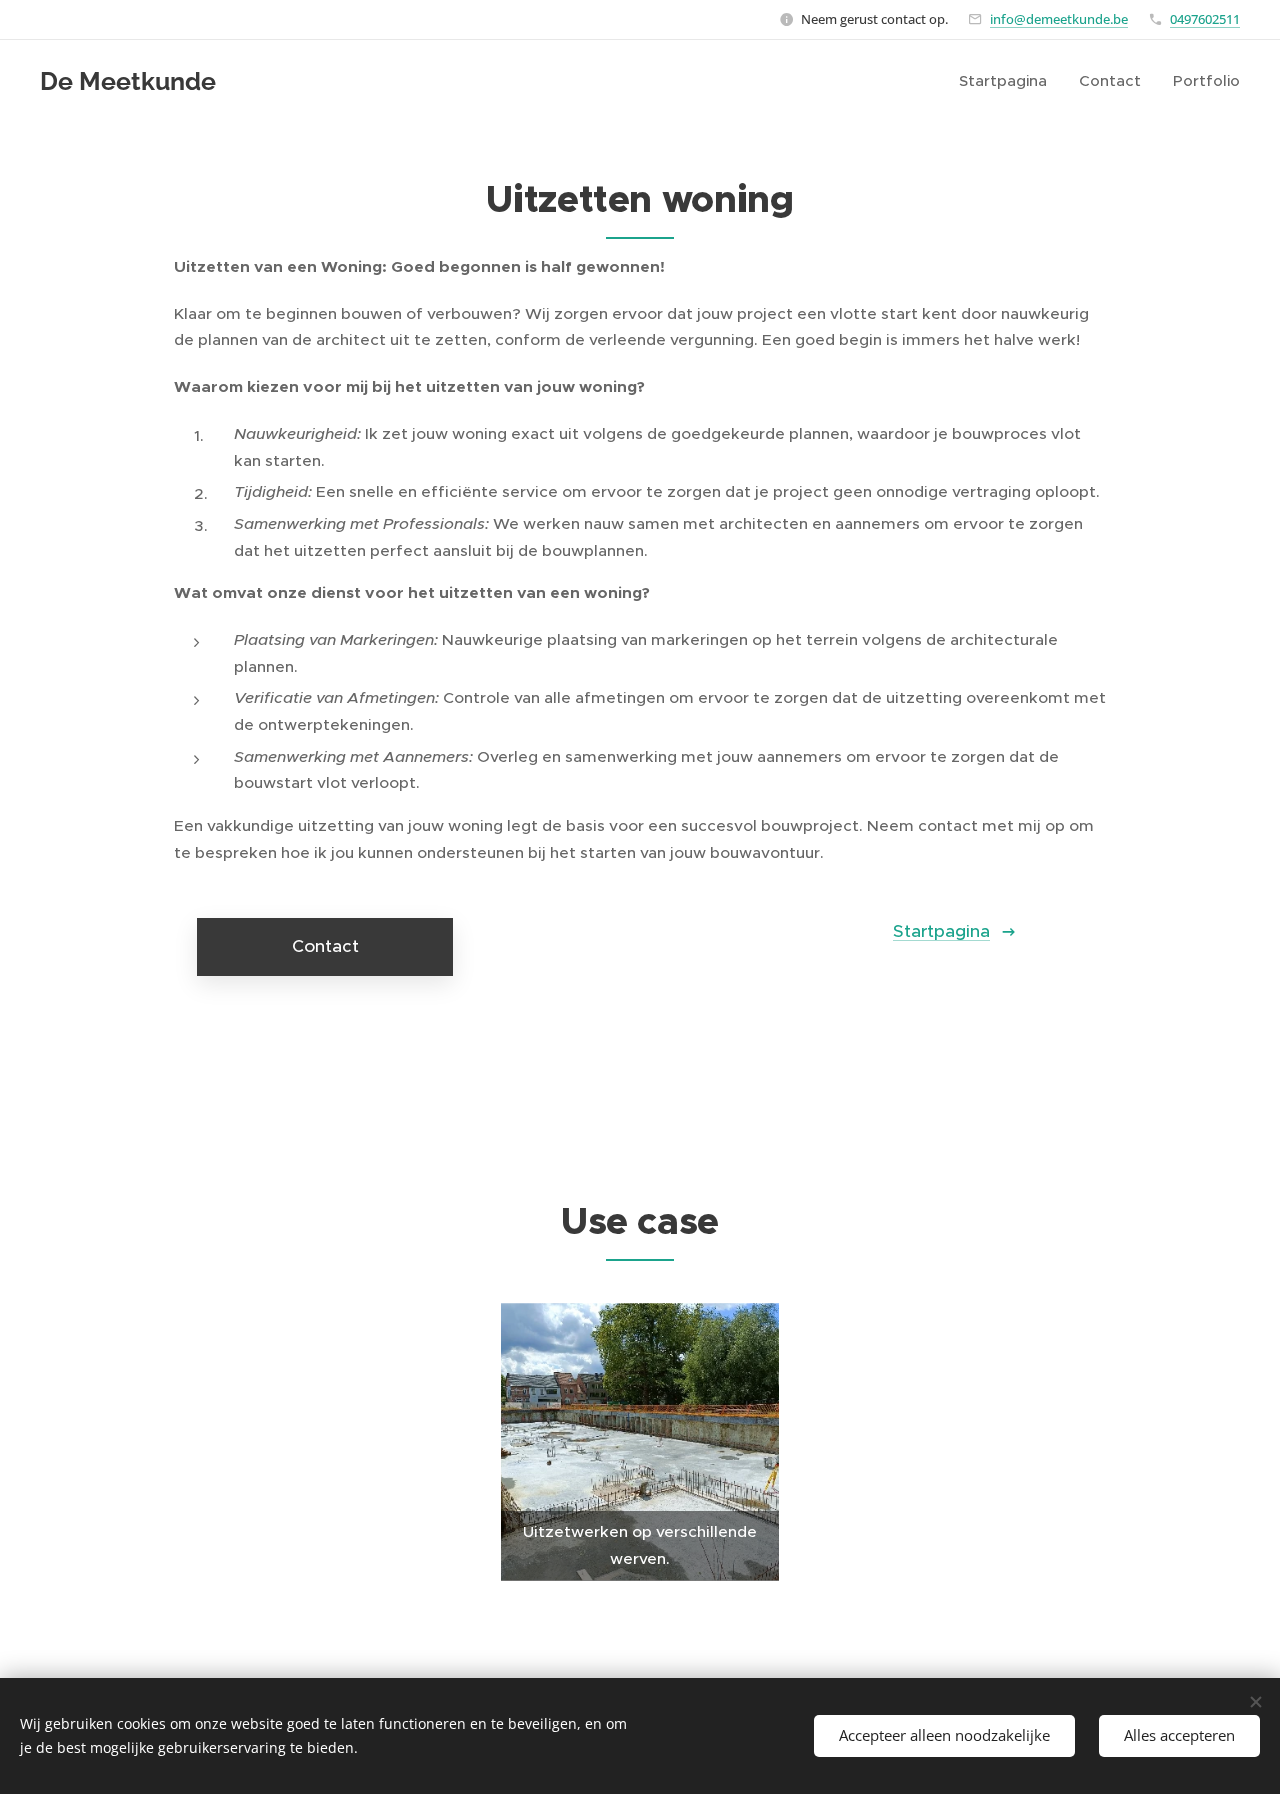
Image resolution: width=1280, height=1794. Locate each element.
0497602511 (1205, 19)
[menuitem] (1008, 81)
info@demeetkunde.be (1059, 19)
